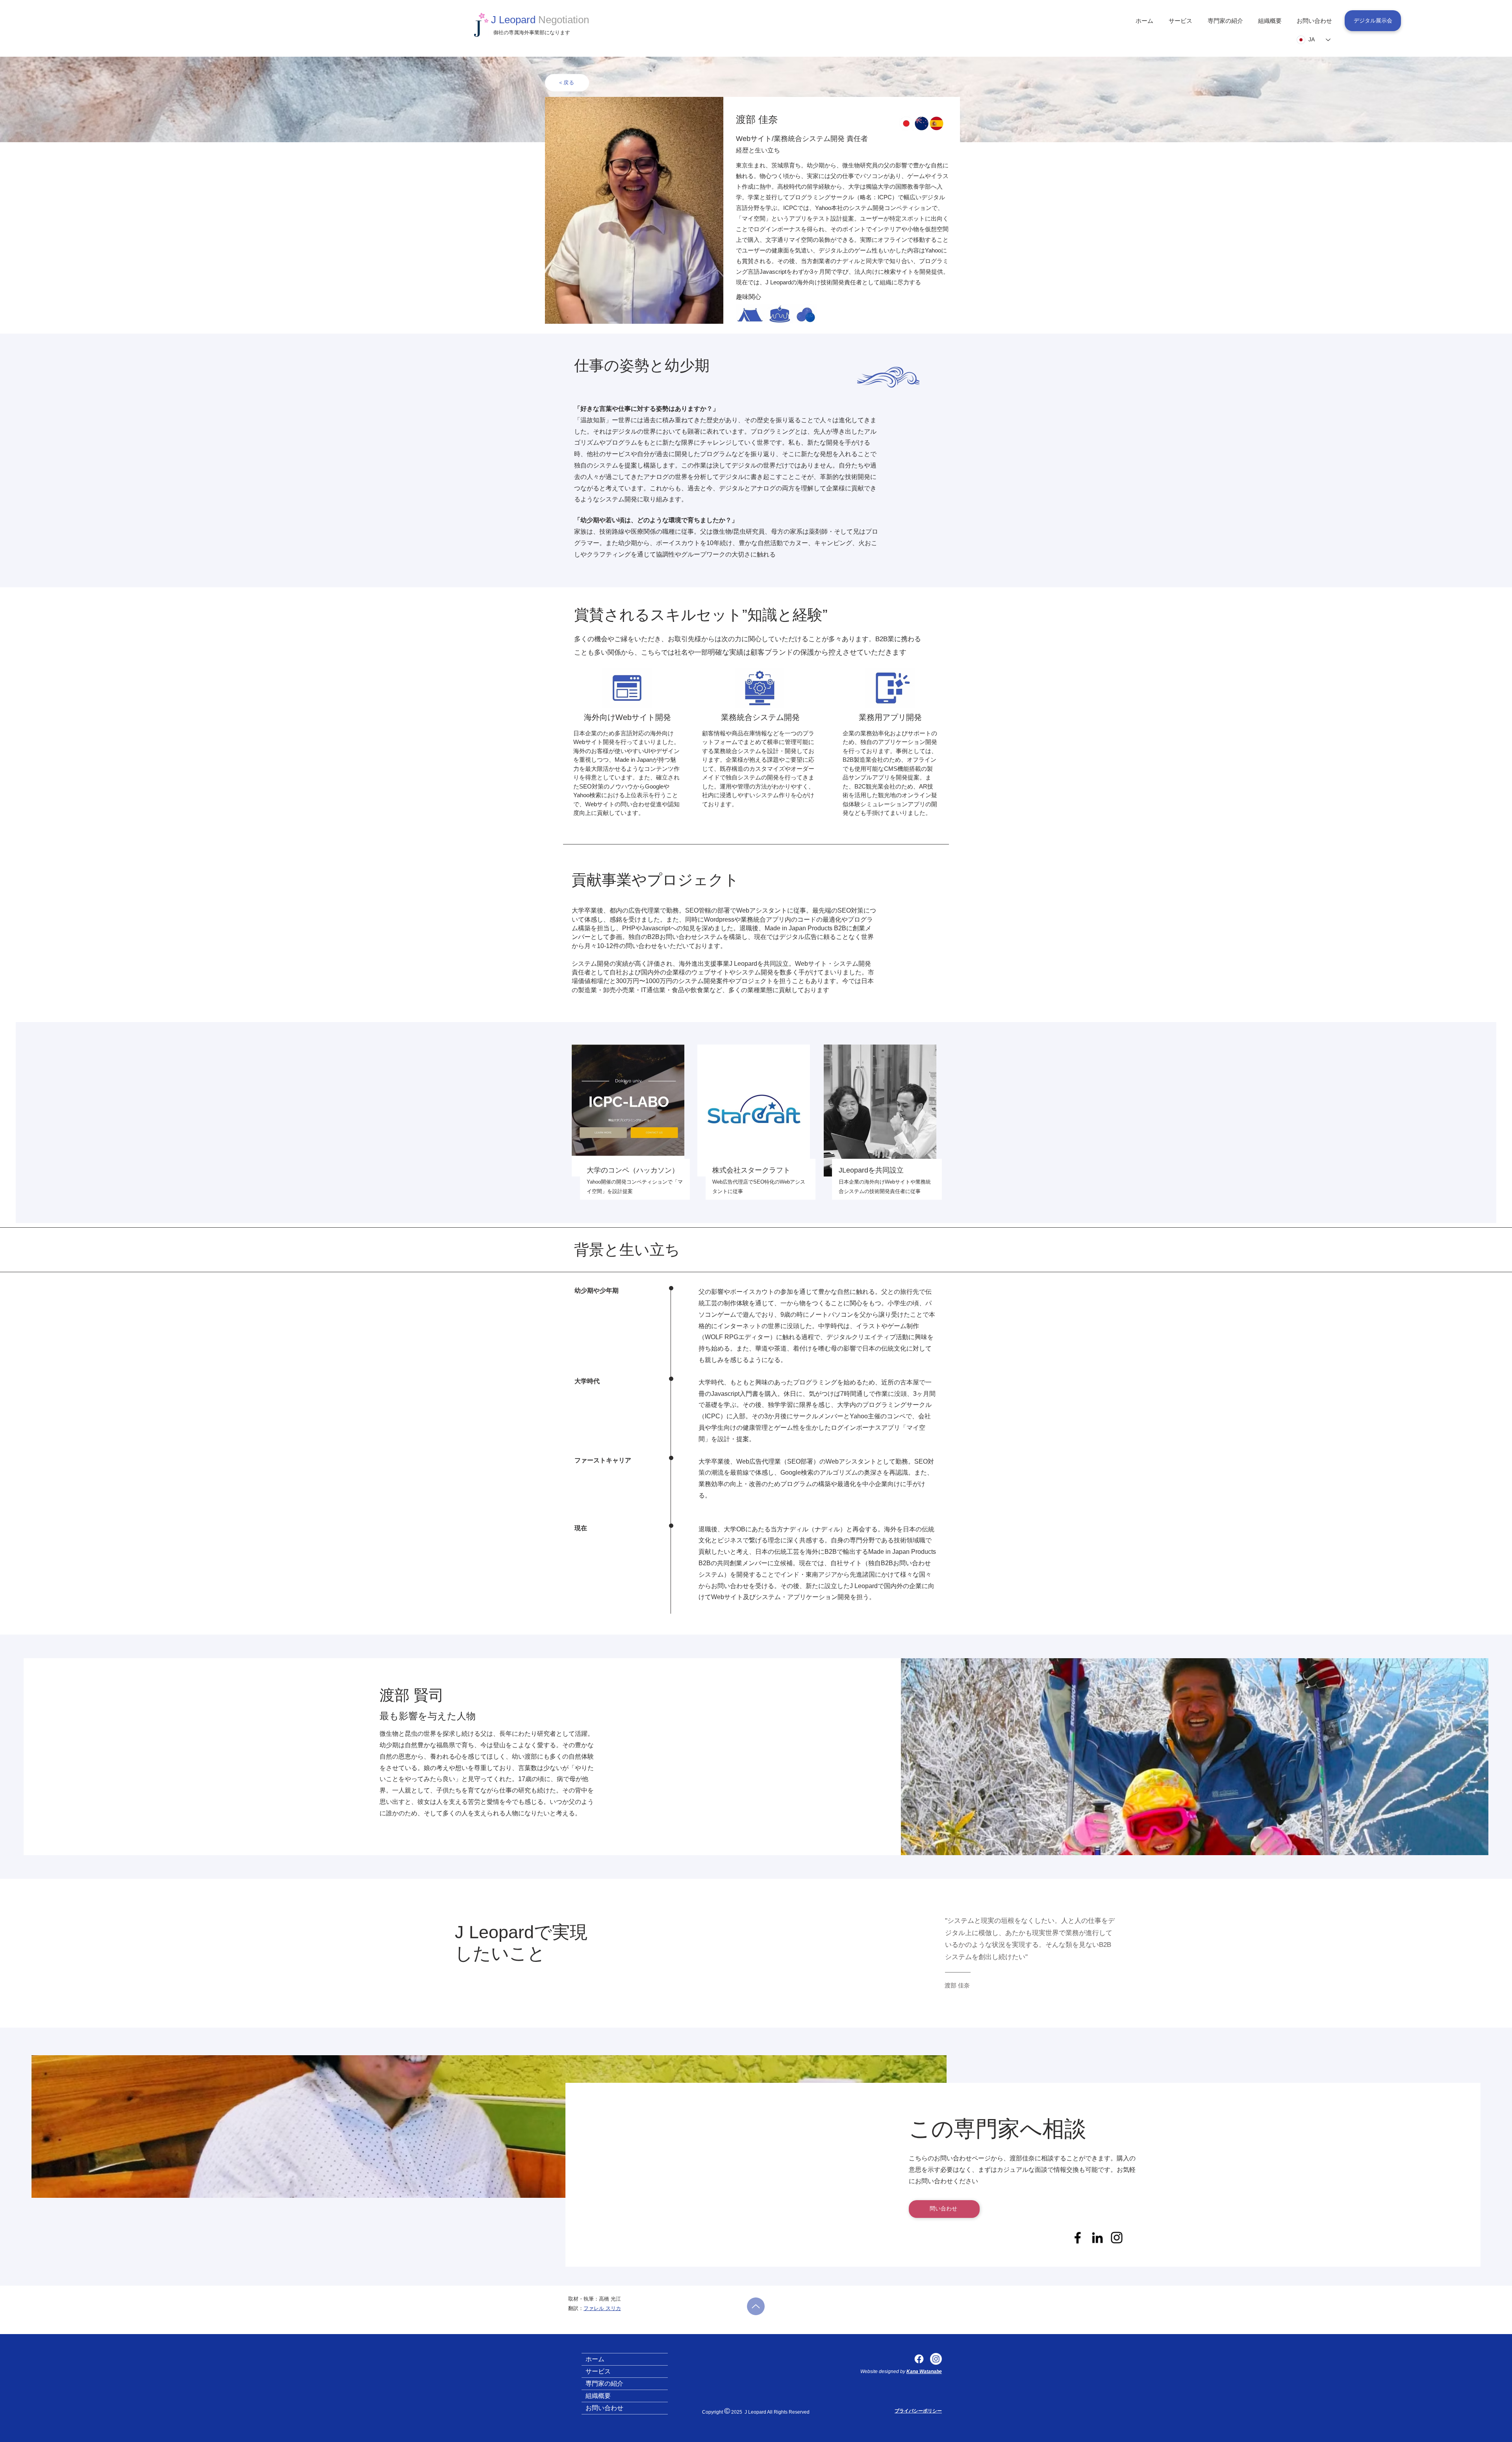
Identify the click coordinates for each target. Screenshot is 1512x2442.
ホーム (595, 2359)
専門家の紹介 (604, 2384)
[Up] (756, 2306)
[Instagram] (936, 2359)
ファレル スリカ (602, 2308)
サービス (598, 2371)
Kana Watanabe (924, 2371)
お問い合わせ (604, 2408)
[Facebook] (919, 2359)
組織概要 (598, 2396)
